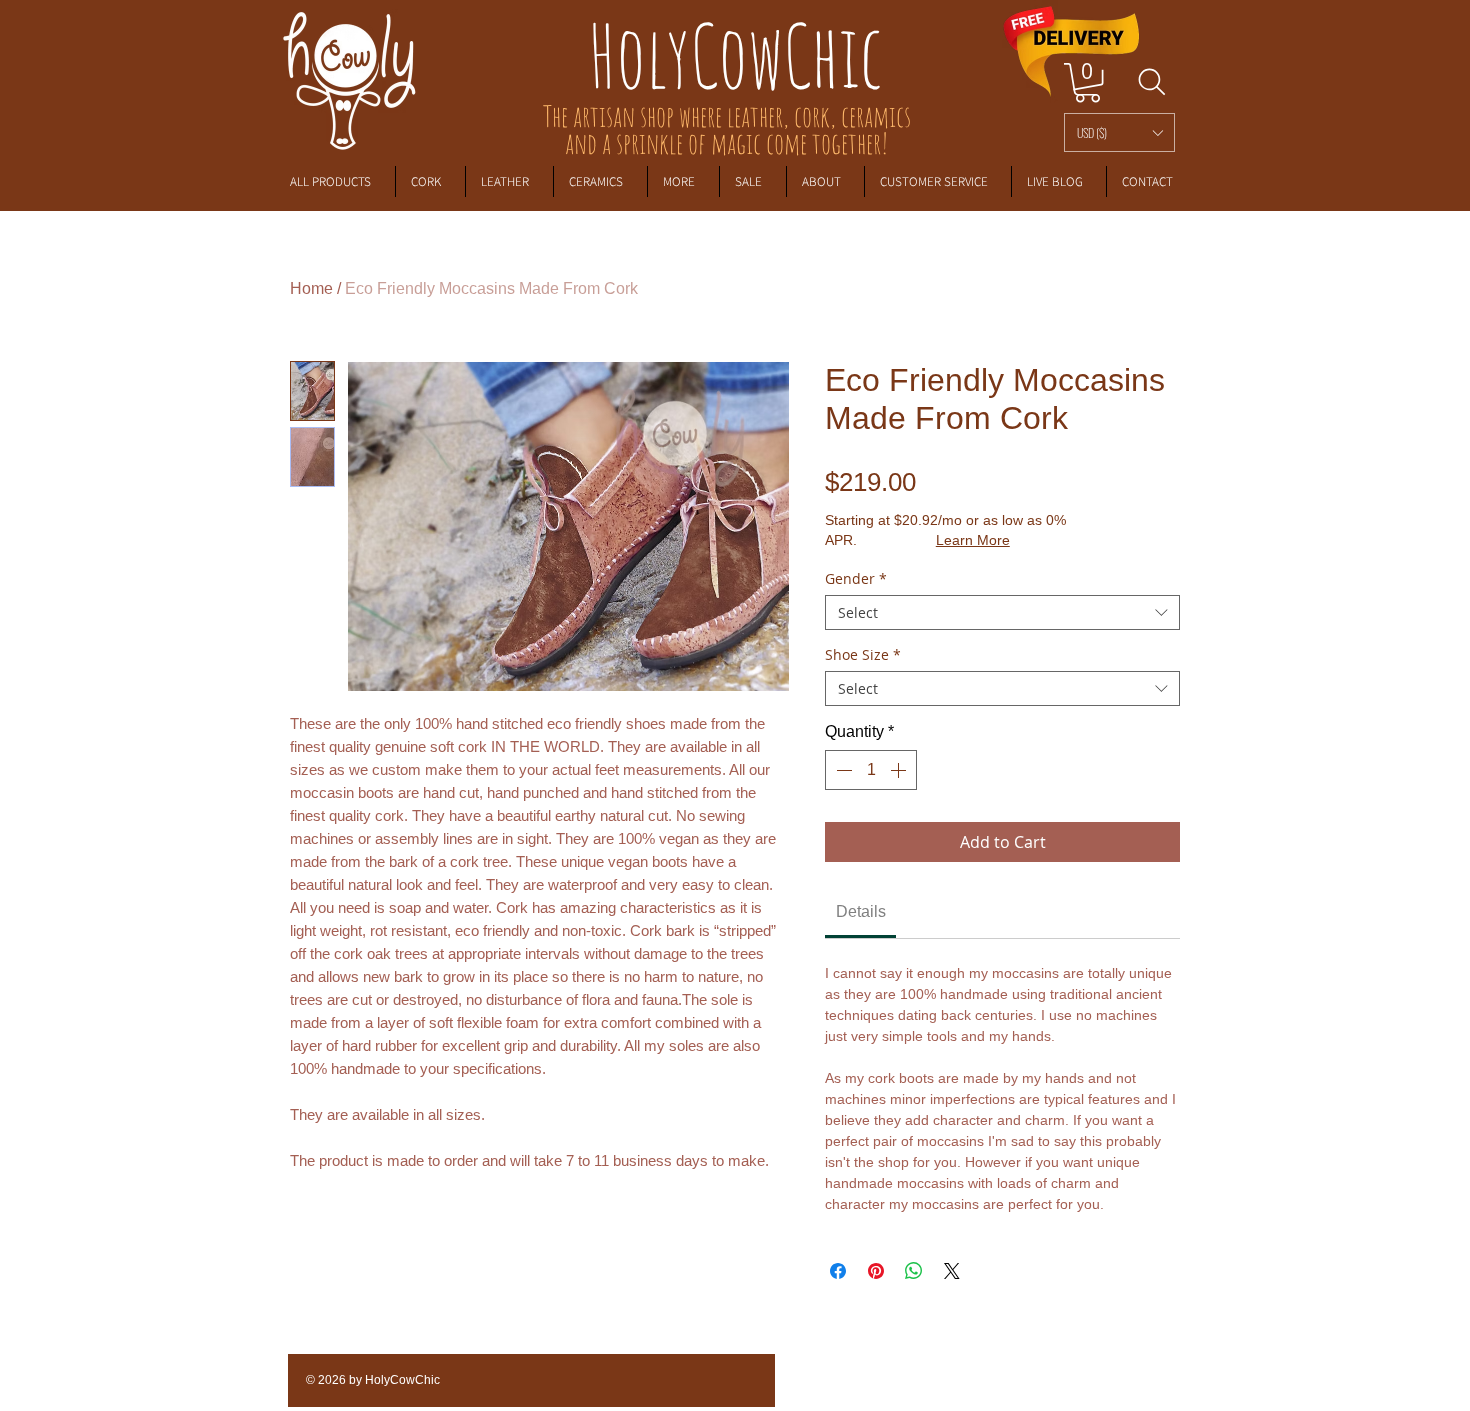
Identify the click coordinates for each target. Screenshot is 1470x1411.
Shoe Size (863, 654)
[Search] (1151, 82)
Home (311, 288)
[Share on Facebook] (838, 1271)
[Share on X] (952, 1271)
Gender (856, 578)
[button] (1119, 132)
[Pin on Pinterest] (876, 1271)
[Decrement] (842, 770)
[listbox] (1119, 132)
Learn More (973, 540)
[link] (1087, 82)
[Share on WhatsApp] (914, 1271)
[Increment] (900, 770)
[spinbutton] (871, 770)
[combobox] (1002, 612)
